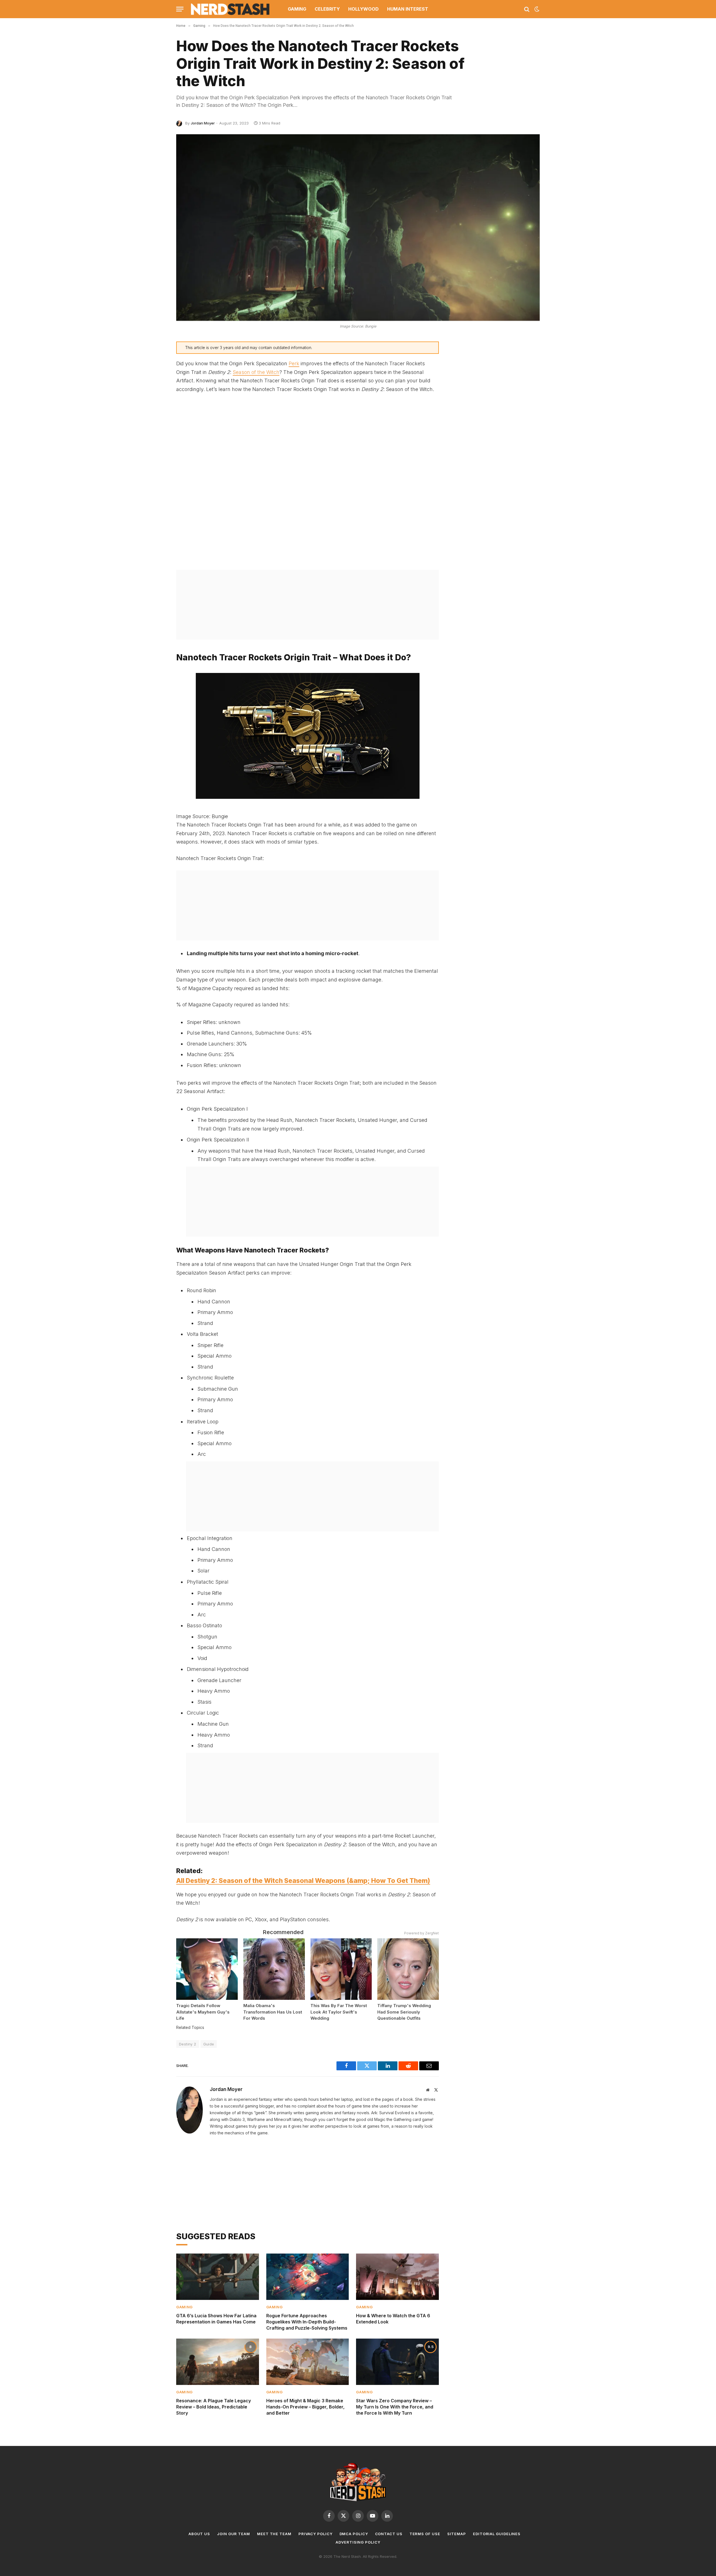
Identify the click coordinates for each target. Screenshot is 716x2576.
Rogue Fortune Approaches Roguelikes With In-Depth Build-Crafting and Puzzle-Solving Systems (307, 2322)
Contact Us (389, 2534)
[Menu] (180, 9)
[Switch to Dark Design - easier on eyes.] (536, 9)
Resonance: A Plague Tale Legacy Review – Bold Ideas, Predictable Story (214, 2407)
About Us (199, 2534)
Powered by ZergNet (421, 1933)
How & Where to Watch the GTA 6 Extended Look (393, 2319)
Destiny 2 (188, 2044)
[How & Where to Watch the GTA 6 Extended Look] (397, 2277)
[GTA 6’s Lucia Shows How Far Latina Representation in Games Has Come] (218, 2277)
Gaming (297, 9)
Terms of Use (425, 2534)
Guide (209, 2044)
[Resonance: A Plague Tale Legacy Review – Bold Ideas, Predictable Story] (218, 2362)
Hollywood (363, 9)
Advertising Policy (358, 2542)
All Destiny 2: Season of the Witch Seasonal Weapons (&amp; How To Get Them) (303, 1881)
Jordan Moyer (203, 123)
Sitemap (457, 2534)
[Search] (527, 9)
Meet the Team (274, 2534)
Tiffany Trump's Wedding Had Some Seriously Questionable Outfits (404, 2012)
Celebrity (327, 9)
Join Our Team (234, 2534)
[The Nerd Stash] (230, 9)
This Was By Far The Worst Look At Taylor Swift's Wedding (339, 2012)
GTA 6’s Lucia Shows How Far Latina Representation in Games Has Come (216, 2319)
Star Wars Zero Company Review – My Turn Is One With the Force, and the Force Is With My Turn (395, 2407)
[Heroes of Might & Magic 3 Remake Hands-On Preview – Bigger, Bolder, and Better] (308, 2362)
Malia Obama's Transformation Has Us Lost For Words (273, 2012)
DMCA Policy (354, 2534)
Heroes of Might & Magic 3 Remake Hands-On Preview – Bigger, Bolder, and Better (305, 2407)
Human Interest (408, 9)
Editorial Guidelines (497, 2534)
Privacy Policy (315, 2534)
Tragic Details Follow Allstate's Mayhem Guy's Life (203, 2012)
